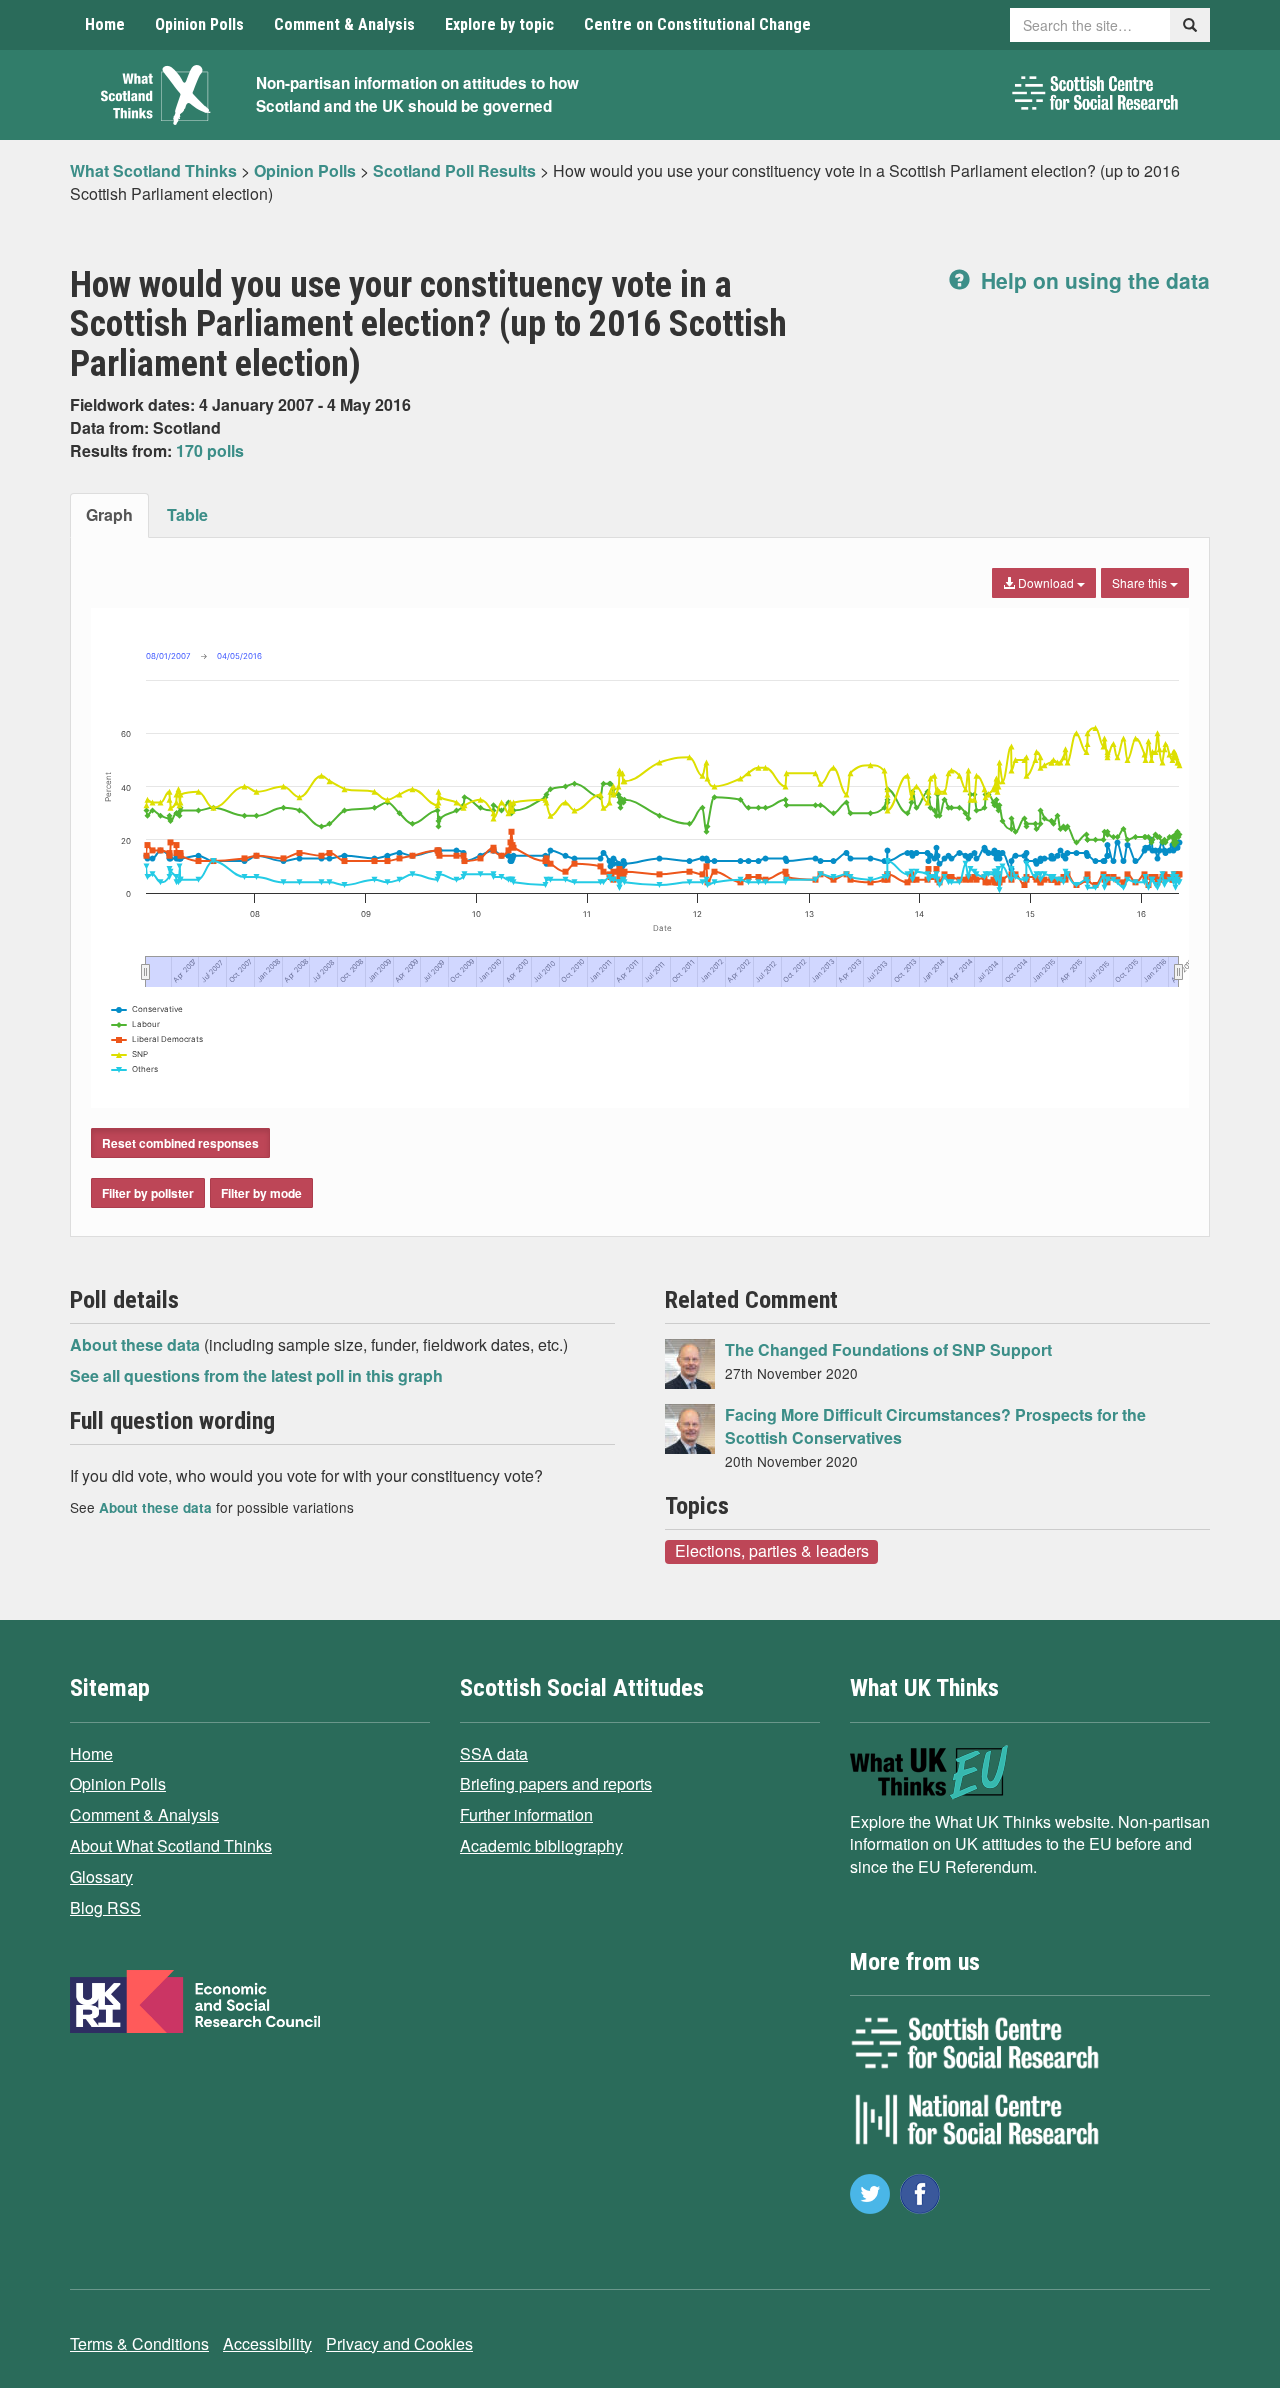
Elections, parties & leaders (772, 1551)
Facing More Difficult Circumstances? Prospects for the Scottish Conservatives (935, 1426)
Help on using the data (1092, 280)
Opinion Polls (199, 24)
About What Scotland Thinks (171, 1845)
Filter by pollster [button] (148, 1193)
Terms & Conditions (139, 2343)
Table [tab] (187, 514)
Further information (526, 1814)
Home (105, 24)
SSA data (494, 1753)
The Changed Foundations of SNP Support (888, 1349)
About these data (137, 1344)
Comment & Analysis (344, 24)
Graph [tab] (109, 514)
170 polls (210, 450)
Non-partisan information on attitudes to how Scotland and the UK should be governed (417, 94)
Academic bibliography (541, 1845)
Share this (1141, 582)
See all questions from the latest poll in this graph (256, 1375)
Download (1046, 582)
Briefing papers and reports (556, 1783)
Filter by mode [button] (261, 1193)
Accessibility (267, 2343)
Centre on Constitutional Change (697, 24)
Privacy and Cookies (399, 2343)
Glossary (101, 1876)
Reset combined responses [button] (180, 1143)
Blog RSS (105, 1907)
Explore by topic (499, 24)
